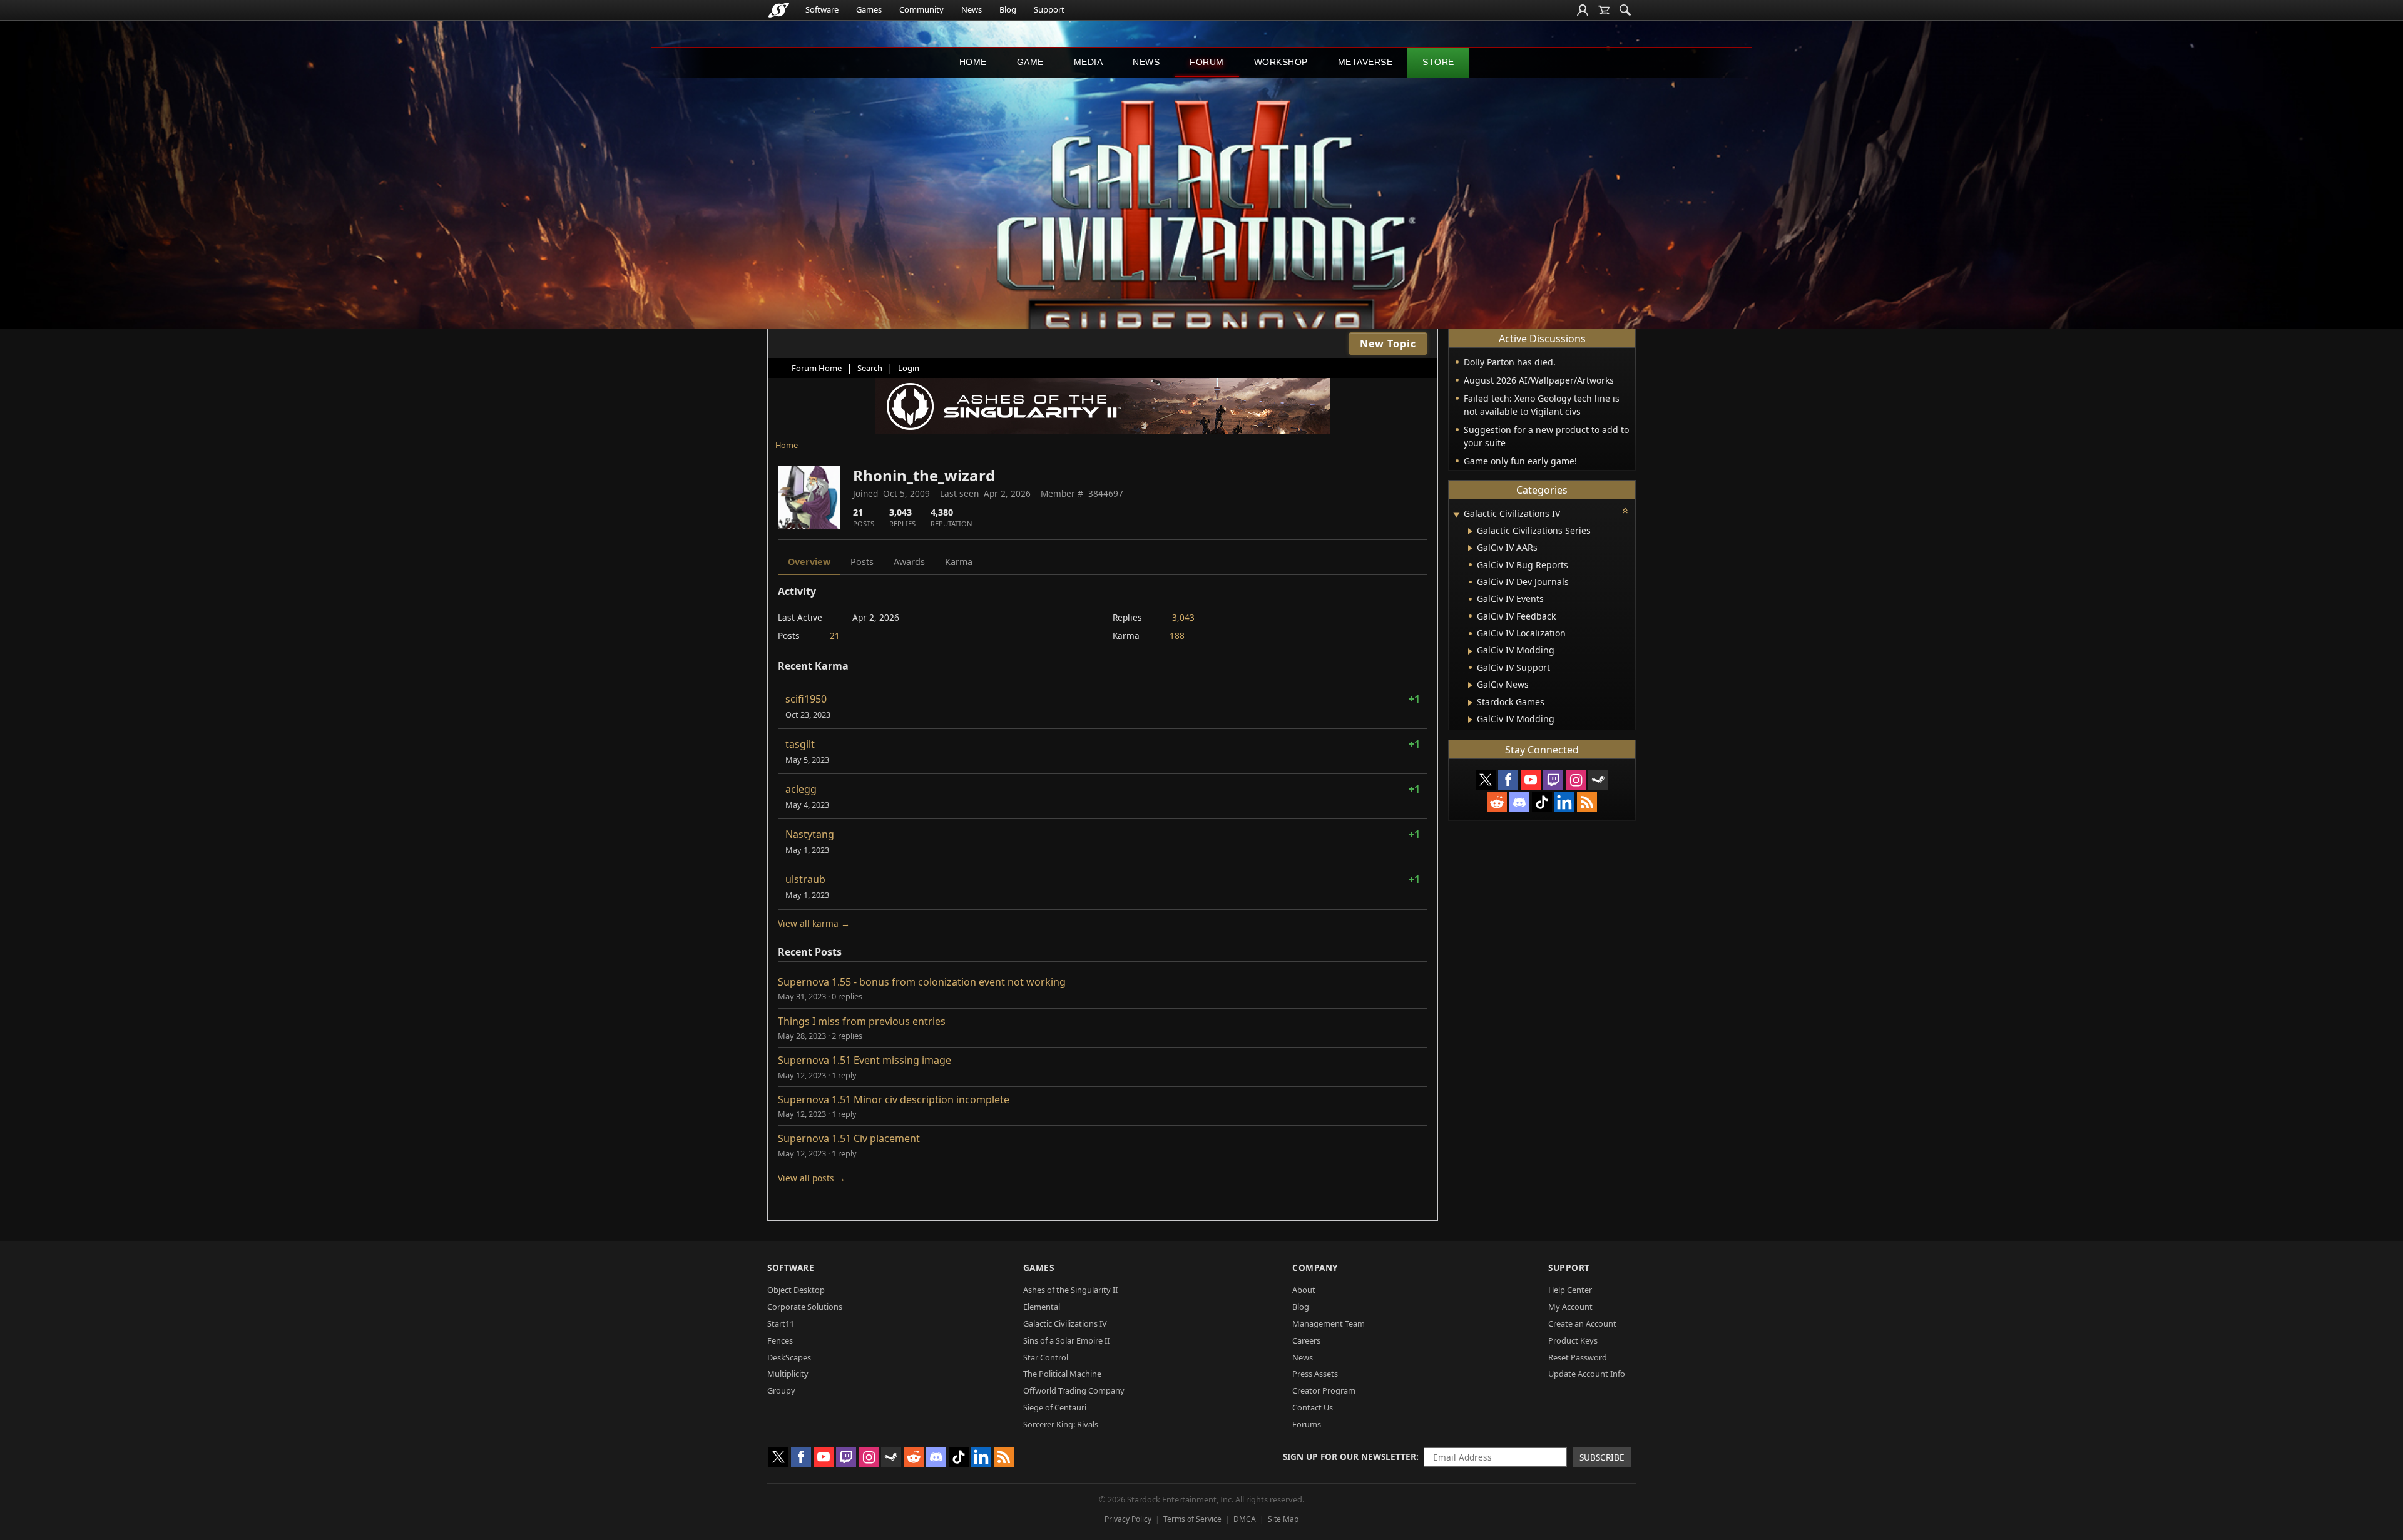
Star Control (1046, 1357)
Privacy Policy (1128, 1519)
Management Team (1329, 1323)
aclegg (801, 789)
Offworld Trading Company (1074, 1390)
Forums (1307, 1424)
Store (1438, 62)
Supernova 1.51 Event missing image (865, 1060)
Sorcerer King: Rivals (1061, 1424)
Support (1049, 9)
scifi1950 (806, 699)
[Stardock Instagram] (1576, 780)
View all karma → (814, 923)
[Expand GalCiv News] (1470, 685)
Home (973, 62)
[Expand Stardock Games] (1470, 703)
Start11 (781, 1323)
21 (835, 635)
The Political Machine (1062, 1374)
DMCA (1245, 1519)
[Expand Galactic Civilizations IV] (1456, 515)
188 (1177, 635)
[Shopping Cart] (1604, 10)
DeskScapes (789, 1357)
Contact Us (1313, 1407)
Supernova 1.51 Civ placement (849, 1138)
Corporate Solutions (805, 1307)
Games (869, 9)
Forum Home (817, 368)
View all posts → (812, 1178)
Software (822, 9)
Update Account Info (1587, 1374)
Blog (1008, 9)
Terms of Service (1192, 1519)
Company (1315, 1267)
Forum (1207, 62)
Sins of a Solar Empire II (1066, 1340)
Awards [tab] (909, 562)
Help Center (1570, 1290)
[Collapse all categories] (1625, 511)
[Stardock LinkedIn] (1564, 802)
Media (1089, 62)
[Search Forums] (1625, 10)
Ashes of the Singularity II (1070, 1290)
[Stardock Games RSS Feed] (1587, 802)
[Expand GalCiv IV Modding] (1470, 651)
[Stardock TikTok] (1542, 802)
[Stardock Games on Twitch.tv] (1553, 780)
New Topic (1388, 344)
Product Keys (1573, 1340)
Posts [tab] (862, 562)
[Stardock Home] (779, 10)
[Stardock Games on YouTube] (1531, 780)
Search (870, 368)
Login (909, 368)
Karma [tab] (959, 562)
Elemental (1042, 1307)
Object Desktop (796, 1290)
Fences (780, 1340)
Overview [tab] (809, 562)
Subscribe (1602, 1457)
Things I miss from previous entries (862, 1021)
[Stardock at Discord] (1519, 802)
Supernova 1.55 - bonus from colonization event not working (922, 982)
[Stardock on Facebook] (1508, 780)
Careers (1306, 1340)
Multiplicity (788, 1374)
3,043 (1183, 617)
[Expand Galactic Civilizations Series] (1470, 531)
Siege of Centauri (1055, 1407)
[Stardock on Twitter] (1486, 780)
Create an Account (1582, 1323)
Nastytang (810, 834)
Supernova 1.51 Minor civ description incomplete (894, 1099)
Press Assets (1315, 1374)
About (1304, 1290)
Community (921, 9)
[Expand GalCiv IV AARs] (1470, 548)
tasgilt (800, 744)
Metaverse (1365, 62)
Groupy (781, 1390)
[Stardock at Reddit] (1497, 802)
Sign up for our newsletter (1349, 1456)
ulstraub (805, 879)
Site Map (1283, 1519)
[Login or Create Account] (1583, 10)
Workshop (1281, 62)
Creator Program (1324, 1390)
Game (1030, 62)
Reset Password (1578, 1357)
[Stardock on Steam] (1598, 780)
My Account (1570, 1307)
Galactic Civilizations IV (1065, 1323)
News (972, 9)
